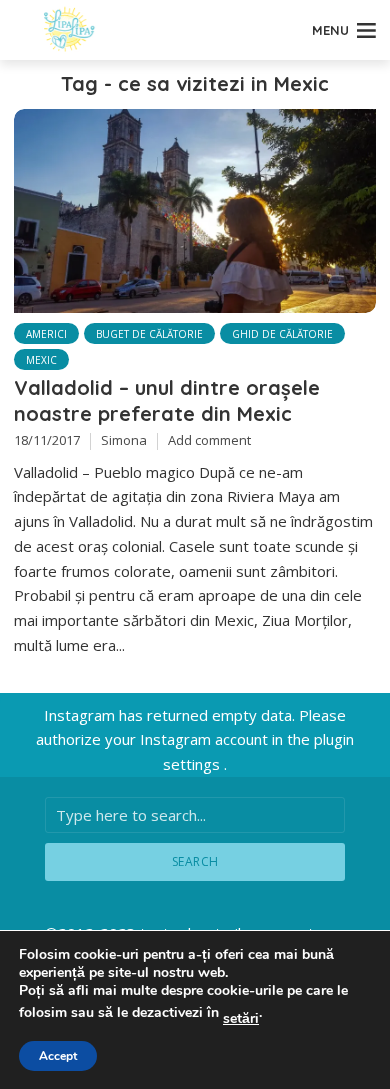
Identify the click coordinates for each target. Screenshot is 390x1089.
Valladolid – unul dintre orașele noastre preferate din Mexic (167, 400)
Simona (124, 440)
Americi (46, 334)
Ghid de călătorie (282, 334)
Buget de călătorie (149, 334)
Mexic (41, 360)
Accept (58, 1056)
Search (195, 861)
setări (241, 1019)
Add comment (209, 440)
